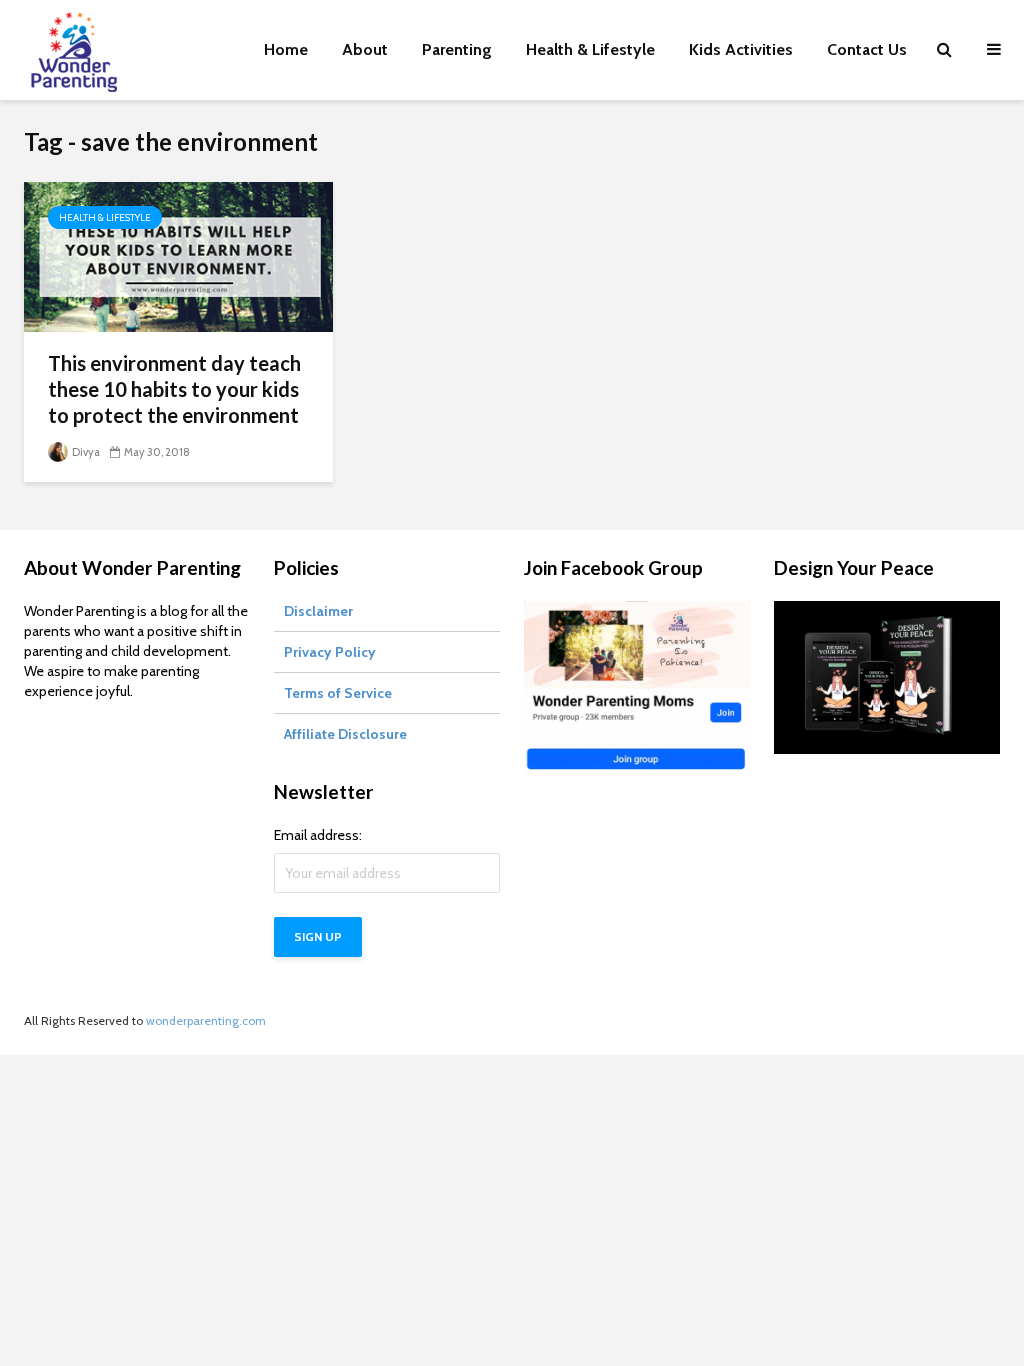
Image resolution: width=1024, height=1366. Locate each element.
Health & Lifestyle (590, 49)
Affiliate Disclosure (345, 734)
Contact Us (867, 49)
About (365, 49)
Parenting (457, 49)
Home (286, 49)
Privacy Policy (330, 652)
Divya (85, 452)
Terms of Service (338, 693)
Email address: (318, 835)
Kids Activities (741, 49)
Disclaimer (318, 611)
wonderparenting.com (206, 1020)
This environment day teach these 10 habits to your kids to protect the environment (174, 389)
